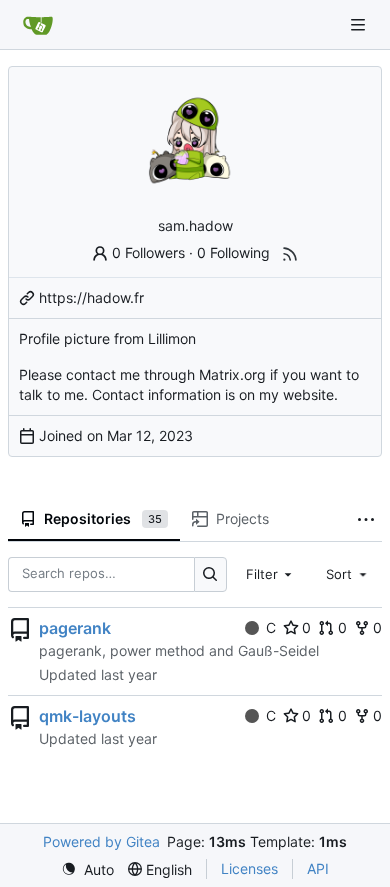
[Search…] (210, 574)
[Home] (38, 25)
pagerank (75, 628)
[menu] (87, 869)
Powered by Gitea (101, 841)
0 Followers (148, 252)
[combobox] (271, 574)
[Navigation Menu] (360, 24)
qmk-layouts (87, 716)
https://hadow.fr (91, 297)
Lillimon (172, 338)
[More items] (366, 520)
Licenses (249, 868)
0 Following (233, 252)
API (318, 868)
